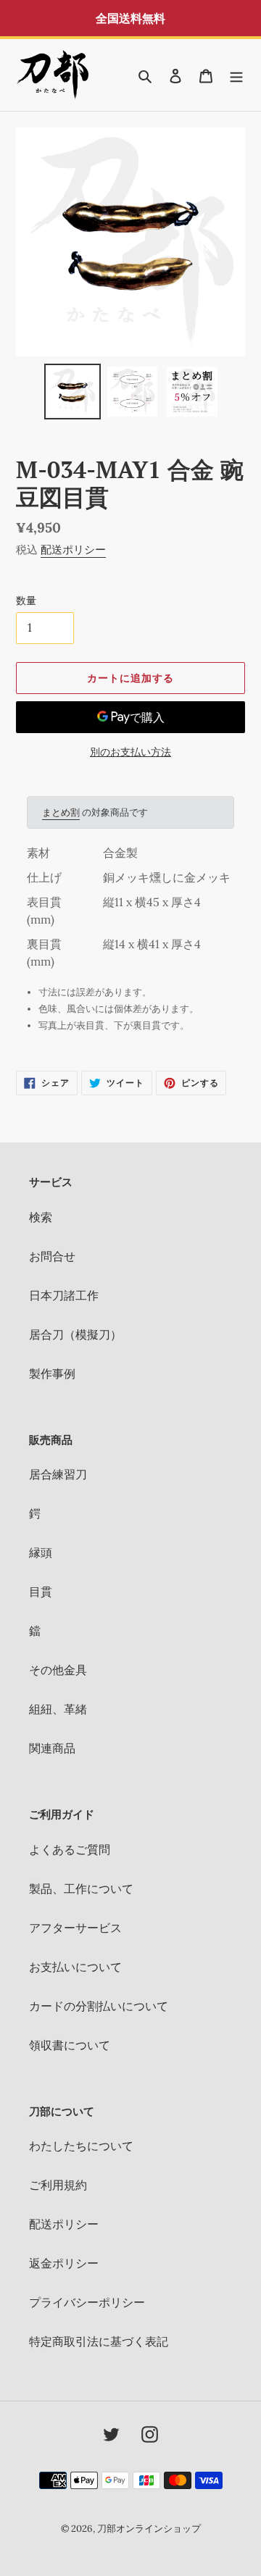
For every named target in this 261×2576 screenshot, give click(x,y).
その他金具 (58, 1670)
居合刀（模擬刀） (75, 1334)
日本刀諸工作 (64, 1295)
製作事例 (52, 1373)
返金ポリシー (64, 2263)
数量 (26, 601)
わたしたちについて (81, 2146)
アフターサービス (75, 1928)
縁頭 (41, 1552)
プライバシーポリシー (87, 2302)
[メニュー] (236, 75)
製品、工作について (81, 1889)
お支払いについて (75, 1967)
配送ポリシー (73, 549)
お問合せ (52, 1256)
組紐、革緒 (58, 1709)
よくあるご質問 (70, 1849)
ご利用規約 (58, 2185)
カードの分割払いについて (99, 2006)
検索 (41, 1217)
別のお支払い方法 (130, 752)
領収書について (70, 2045)
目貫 (41, 1592)
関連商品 (52, 1748)
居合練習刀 (58, 1474)
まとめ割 (61, 812)
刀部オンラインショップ (149, 2529)
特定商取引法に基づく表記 (99, 2341)
